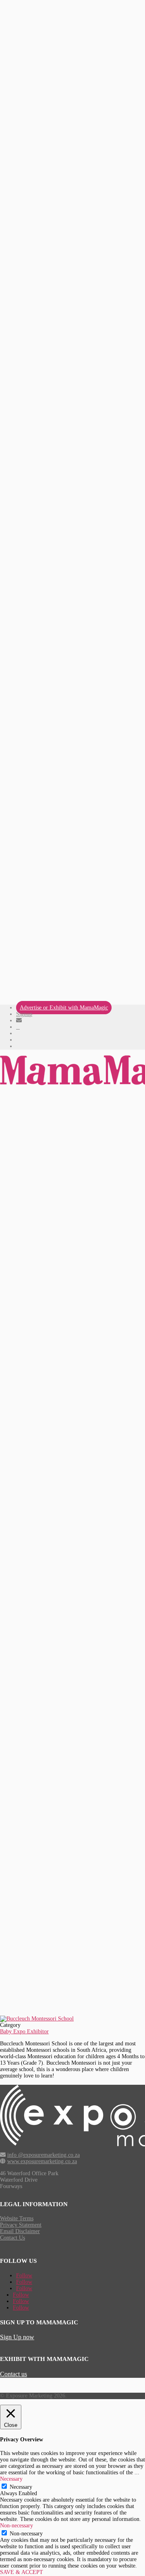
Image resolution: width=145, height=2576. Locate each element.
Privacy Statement (21, 2225)
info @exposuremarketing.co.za (43, 2155)
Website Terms (17, 2218)
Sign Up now (17, 2337)
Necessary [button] (11, 2479)
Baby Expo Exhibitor (24, 2031)
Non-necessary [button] (17, 2526)
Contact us (13, 2374)
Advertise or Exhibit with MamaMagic (64, 1008)
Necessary (21, 2487)
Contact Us (12, 2238)
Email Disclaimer (20, 2231)
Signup (24, 1014)
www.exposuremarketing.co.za (42, 2161)
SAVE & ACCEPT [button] (22, 2572)
